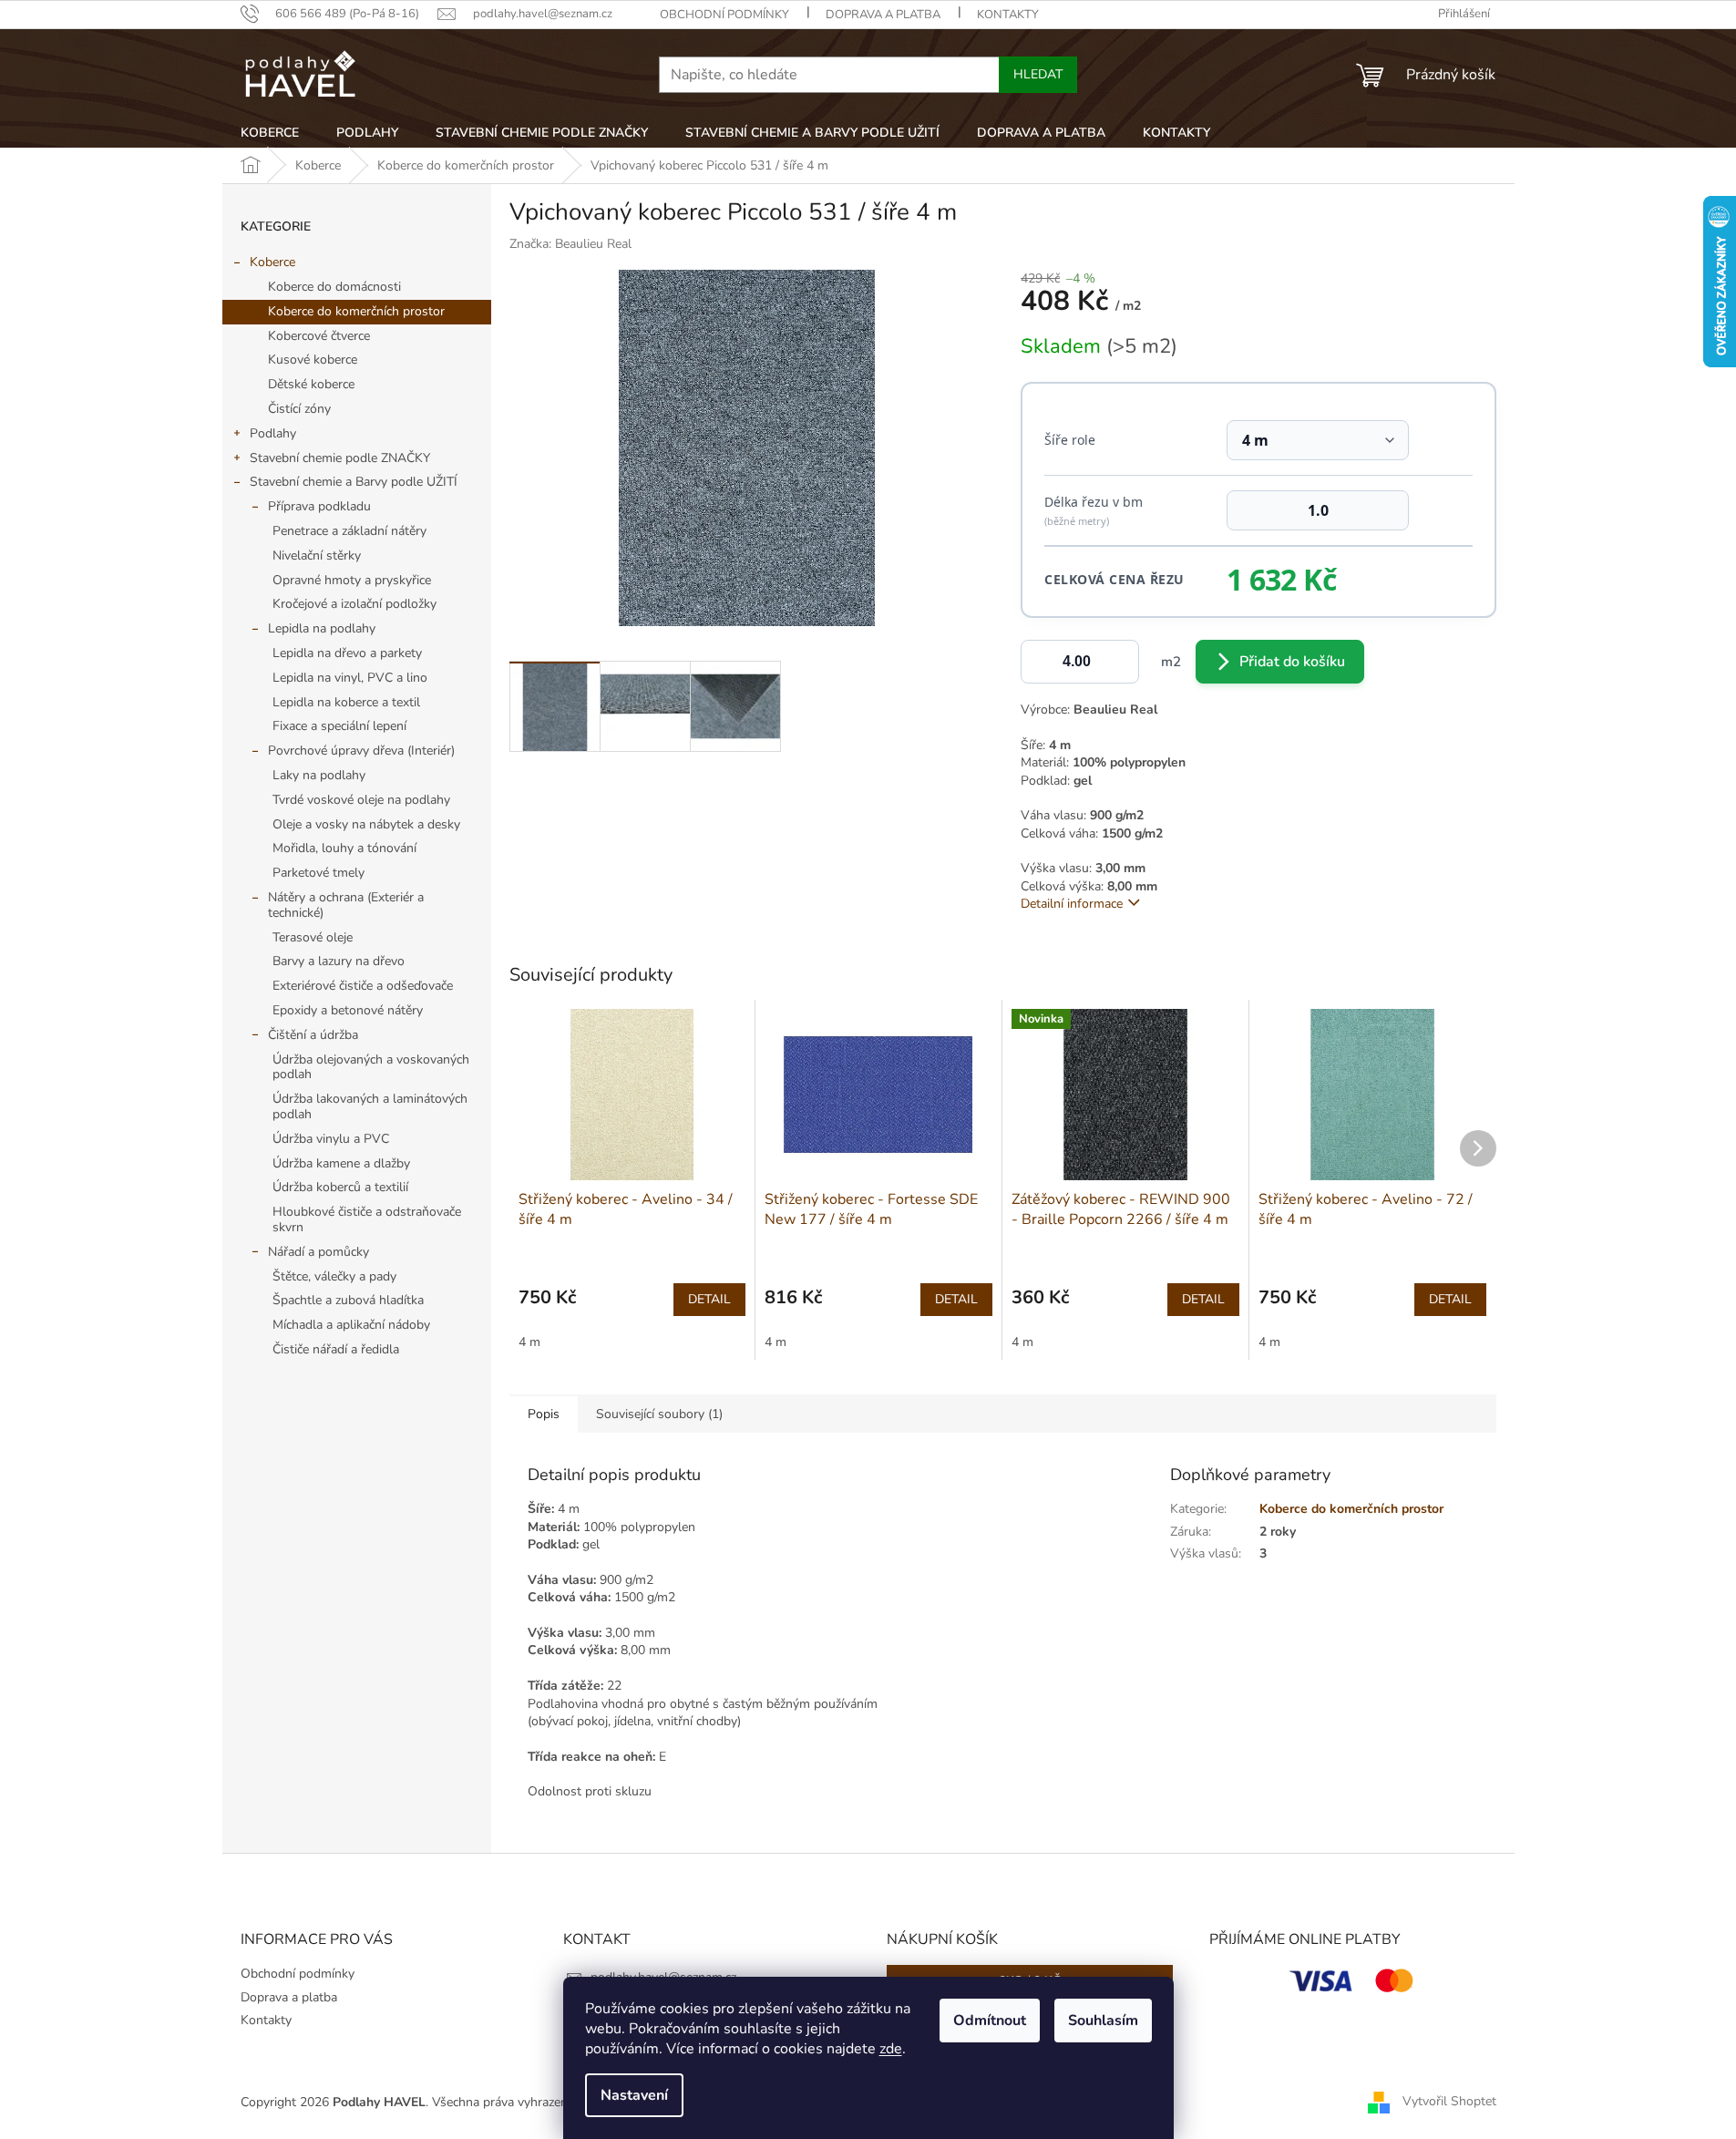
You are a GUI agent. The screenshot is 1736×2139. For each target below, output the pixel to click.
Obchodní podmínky (724, 15)
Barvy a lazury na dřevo (339, 961)
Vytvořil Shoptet (1449, 2101)
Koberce (272, 262)
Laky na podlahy (319, 775)
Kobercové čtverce (319, 336)
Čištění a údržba (313, 1035)
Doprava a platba (883, 15)
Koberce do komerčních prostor (356, 311)
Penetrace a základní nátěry (349, 531)
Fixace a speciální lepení (339, 726)
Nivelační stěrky (317, 555)
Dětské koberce (311, 384)
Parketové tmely (318, 873)
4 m (529, 1342)
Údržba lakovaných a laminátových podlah (370, 1106)
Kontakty (1008, 15)
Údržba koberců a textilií (340, 1187)
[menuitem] (270, 133)
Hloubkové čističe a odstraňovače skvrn (367, 1219)
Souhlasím (1103, 2021)
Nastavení (634, 2095)
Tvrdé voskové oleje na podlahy (361, 800)
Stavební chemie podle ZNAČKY (340, 458)
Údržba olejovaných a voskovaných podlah (371, 1067)
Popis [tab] (544, 1414)
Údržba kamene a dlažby (341, 1163)
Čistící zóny (299, 409)
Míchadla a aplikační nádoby (351, 1325)
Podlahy (273, 433)
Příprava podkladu (319, 506)
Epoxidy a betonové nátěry (348, 1010)
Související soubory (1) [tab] (659, 1414)
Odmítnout (990, 2021)
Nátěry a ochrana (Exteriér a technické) (346, 905)
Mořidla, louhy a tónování (344, 848)
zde (891, 2049)
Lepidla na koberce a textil (346, 702)
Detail (709, 1299)
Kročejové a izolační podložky (354, 604)
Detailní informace (1072, 904)
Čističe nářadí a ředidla (336, 1349)
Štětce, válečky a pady (334, 1276)
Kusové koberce (313, 360)
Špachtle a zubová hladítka (348, 1300)
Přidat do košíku (1292, 662)
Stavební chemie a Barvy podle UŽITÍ (354, 482)
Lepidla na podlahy (322, 628)
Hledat (1038, 74)
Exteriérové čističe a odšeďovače (363, 986)
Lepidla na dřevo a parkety (347, 653)
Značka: (570, 244)
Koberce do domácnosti (334, 287)
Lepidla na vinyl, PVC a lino (350, 678)
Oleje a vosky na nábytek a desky (366, 824)
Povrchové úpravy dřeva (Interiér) (361, 751)
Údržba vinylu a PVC (331, 1139)
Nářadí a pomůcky (318, 1252)
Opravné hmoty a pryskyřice (352, 580)
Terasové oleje (313, 937)
